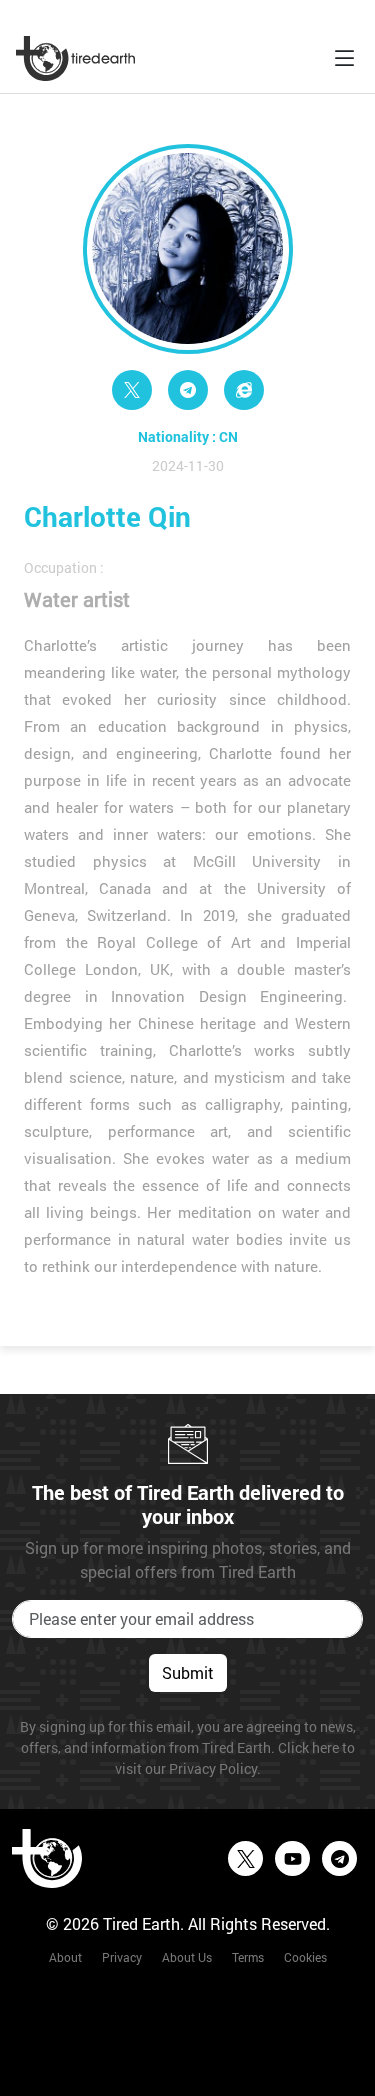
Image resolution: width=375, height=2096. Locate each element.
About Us (187, 1957)
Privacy (122, 1957)
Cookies (305, 1957)
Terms (248, 1957)
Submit (188, 1672)
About (65, 1957)
